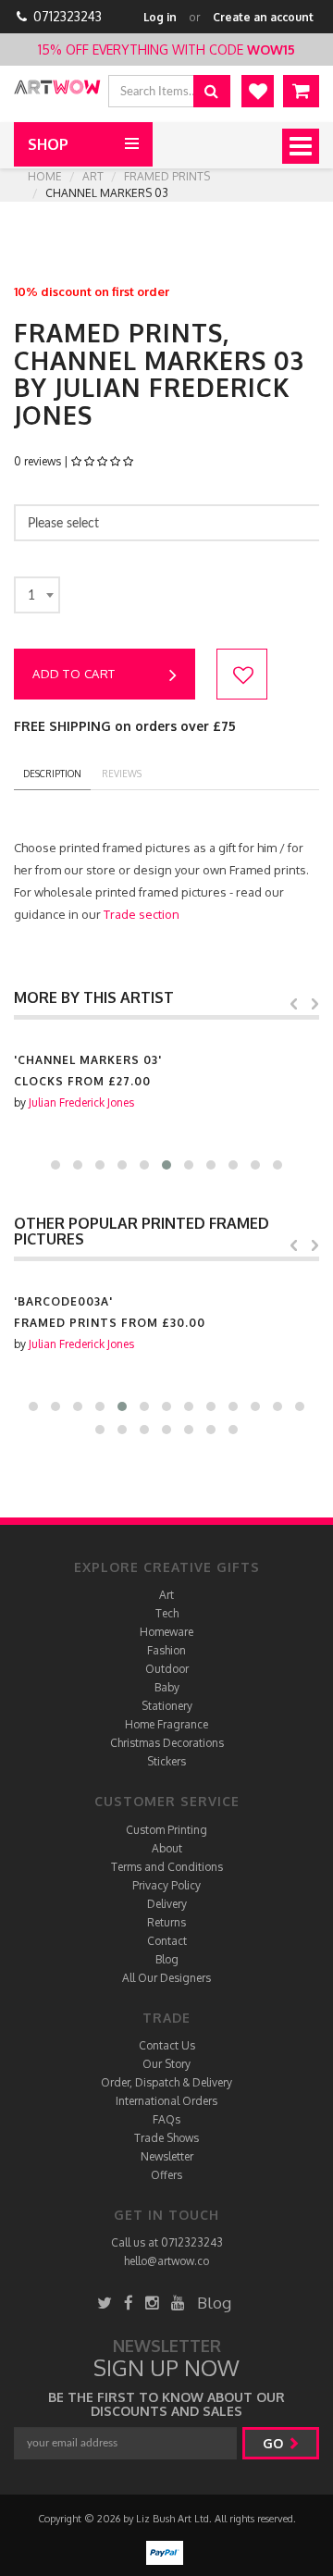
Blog (167, 1959)
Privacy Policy (166, 1885)
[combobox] (37, 595)
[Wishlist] (258, 91)
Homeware (166, 1632)
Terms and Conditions (167, 1867)
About (167, 1848)
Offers (166, 2175)
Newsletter (167, 2156)
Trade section (142, 914)
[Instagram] (152, 2303)
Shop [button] (48, 144)
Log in (160, 17)
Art (93, 176)
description (52, 774)
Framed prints (167, 176)
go (275, 2443)
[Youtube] (178, 2303)
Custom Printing (166, 1830)
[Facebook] (129, 2303)
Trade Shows (166, 2138)
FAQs (166, 2119)
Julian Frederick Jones (81, 1102)
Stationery (167, 1706)
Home (45, 176)
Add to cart (74, 674)
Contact (167, 1941)
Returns (166, 1922)
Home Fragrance (166, 1724)
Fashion (166, 1650)
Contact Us (167, 2045)
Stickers (166, 1761)
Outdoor (167, 1669)
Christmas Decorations (167, 1743)
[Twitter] (105, 2303)
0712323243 (68, 16)
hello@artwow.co (166, 2261)
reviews (122, 774)
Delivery (167, 1904)
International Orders (166, 2101)
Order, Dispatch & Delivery (166, 2082)
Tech (167, 1613)
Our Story (166, 2064)
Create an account (263, 17)
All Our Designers (166, 1978)
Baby (167, 1687)
